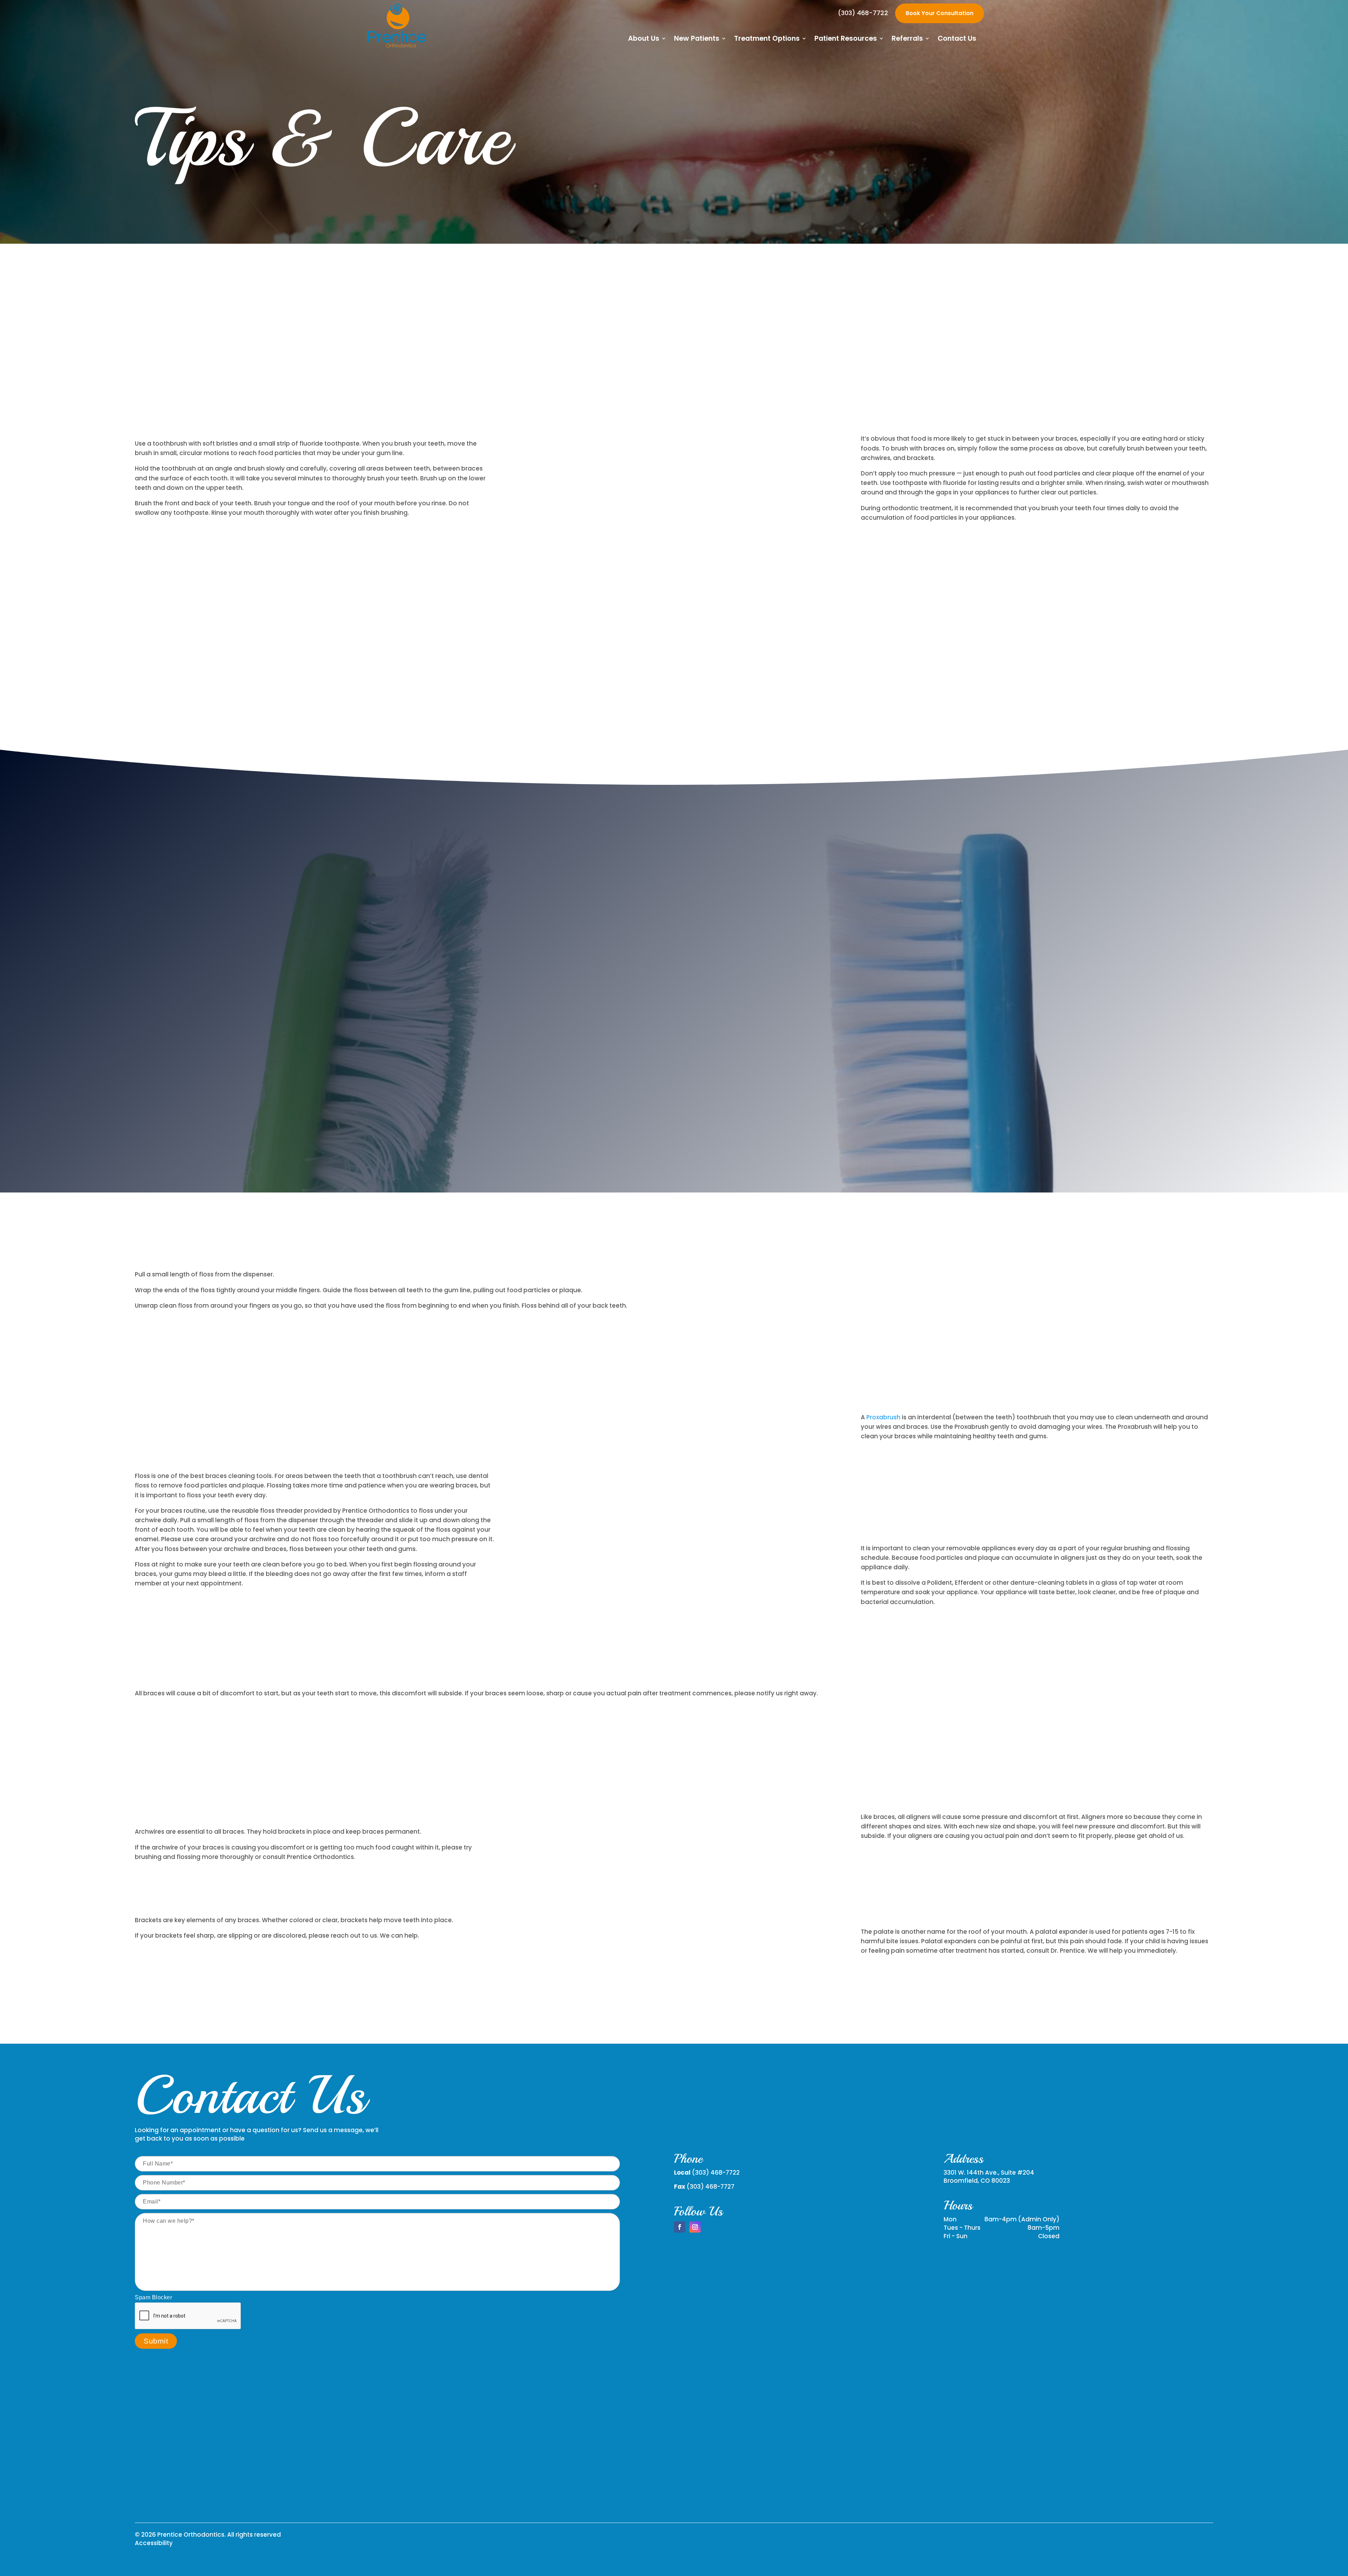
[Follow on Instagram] (695, 2227)
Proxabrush (883, 1417)
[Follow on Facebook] (680, 2227)
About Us (644, 40)
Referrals (907, 40)
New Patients (697, 40)
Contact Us (957, 40)
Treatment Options (767, 40)
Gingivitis (888, 1040)
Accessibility (154, 2543)
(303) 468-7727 (711, 2187)
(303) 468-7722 (863, 13)
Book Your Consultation (940, 13)
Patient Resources (846, 40)
